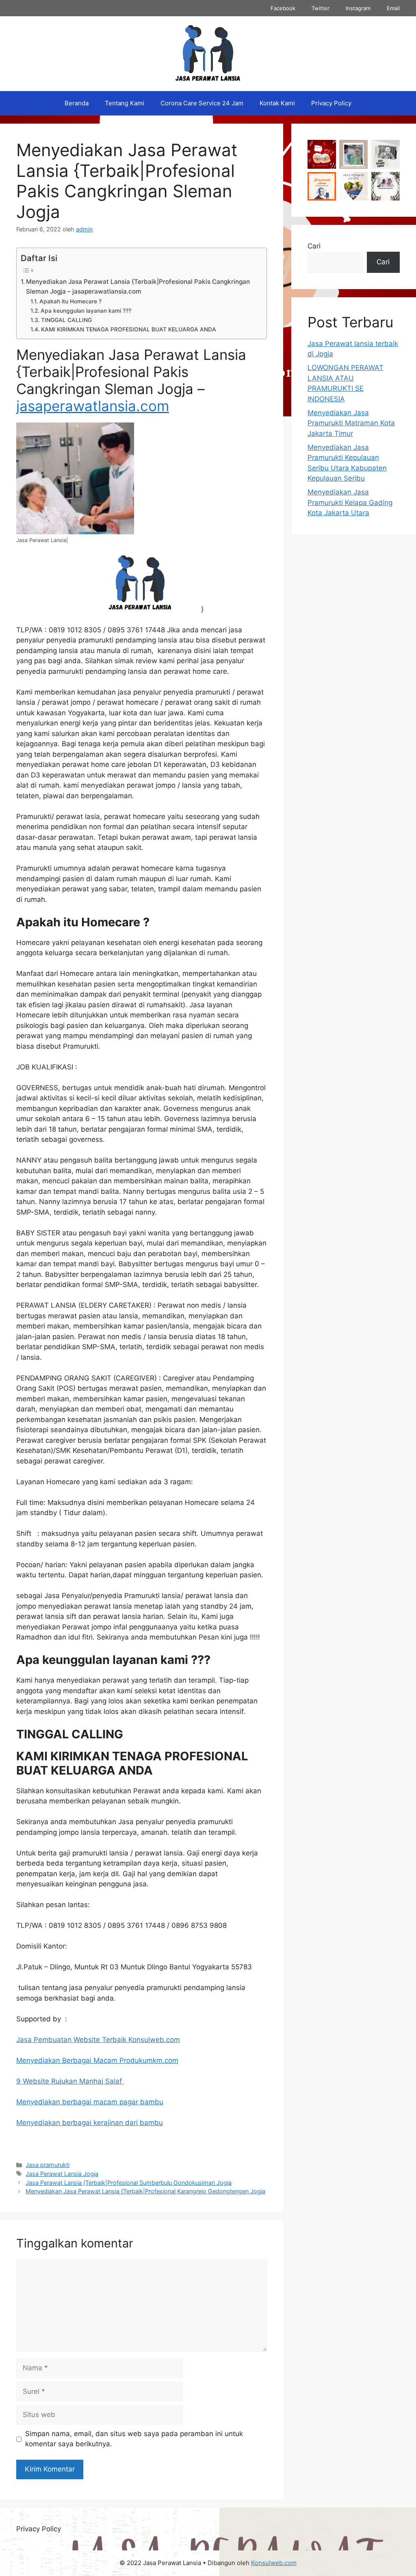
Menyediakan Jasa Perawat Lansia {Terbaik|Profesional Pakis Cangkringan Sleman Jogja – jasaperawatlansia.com (138, 287)
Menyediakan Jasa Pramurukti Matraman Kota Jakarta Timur (351, 423)
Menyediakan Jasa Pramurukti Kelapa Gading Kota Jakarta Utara (350, 502)
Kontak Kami (277, 103)
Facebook (283, 8)
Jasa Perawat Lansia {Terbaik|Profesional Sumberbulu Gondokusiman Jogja (129, 2183)
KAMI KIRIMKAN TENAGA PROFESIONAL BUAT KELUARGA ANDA (129, 329)
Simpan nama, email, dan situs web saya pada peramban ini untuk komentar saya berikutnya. (134, 2439)
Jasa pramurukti (48, 2165)
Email (393, 8)
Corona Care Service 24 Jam (202, 103)
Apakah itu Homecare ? (70, 301)
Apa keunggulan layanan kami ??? (86, 311)
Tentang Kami (125, 103)
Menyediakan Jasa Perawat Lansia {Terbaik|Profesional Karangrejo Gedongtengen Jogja (145, 2191)
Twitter (321, 8)
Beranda (77, 103)
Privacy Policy (331, 103)
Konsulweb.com (274, 2563)
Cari (314, 246)
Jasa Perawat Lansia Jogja (62, 2174)
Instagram (358, 8)
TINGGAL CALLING (66, 320)
